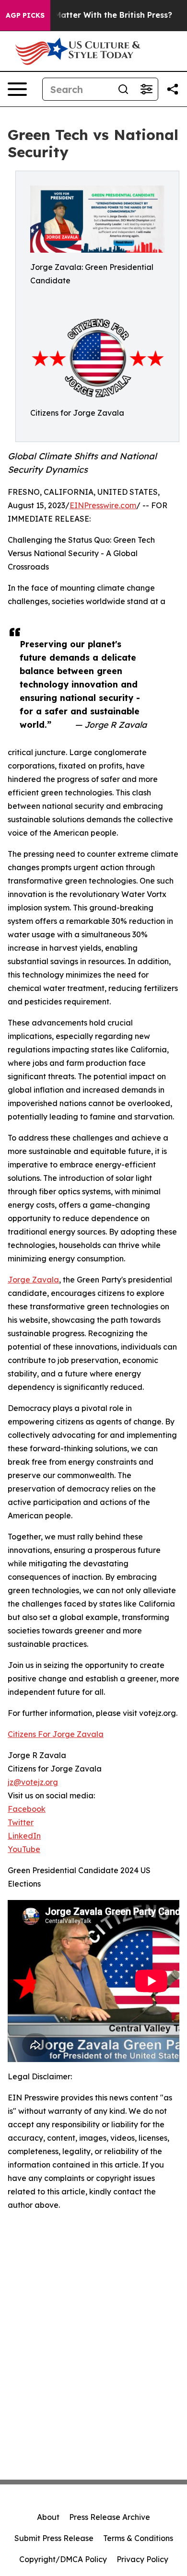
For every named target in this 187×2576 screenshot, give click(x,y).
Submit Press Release (54, 2538)
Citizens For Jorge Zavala (56, 1734)
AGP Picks (25, 15)
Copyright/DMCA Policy (63, 2559)
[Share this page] (173, 89)
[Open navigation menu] (17, 89)
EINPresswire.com (103, 505)
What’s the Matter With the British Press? (91, 15)
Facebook (27, 1809)
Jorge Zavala (33, 1280)
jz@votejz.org (33, 1782)
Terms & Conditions (138, 2538)
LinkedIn (24, 1836)
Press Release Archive (110, 2517)
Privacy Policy (142, 2559)
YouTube (24, 1849)
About (48, 2517)
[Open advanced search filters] (146, 89)
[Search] (123, 89)
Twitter (21, 1822)
